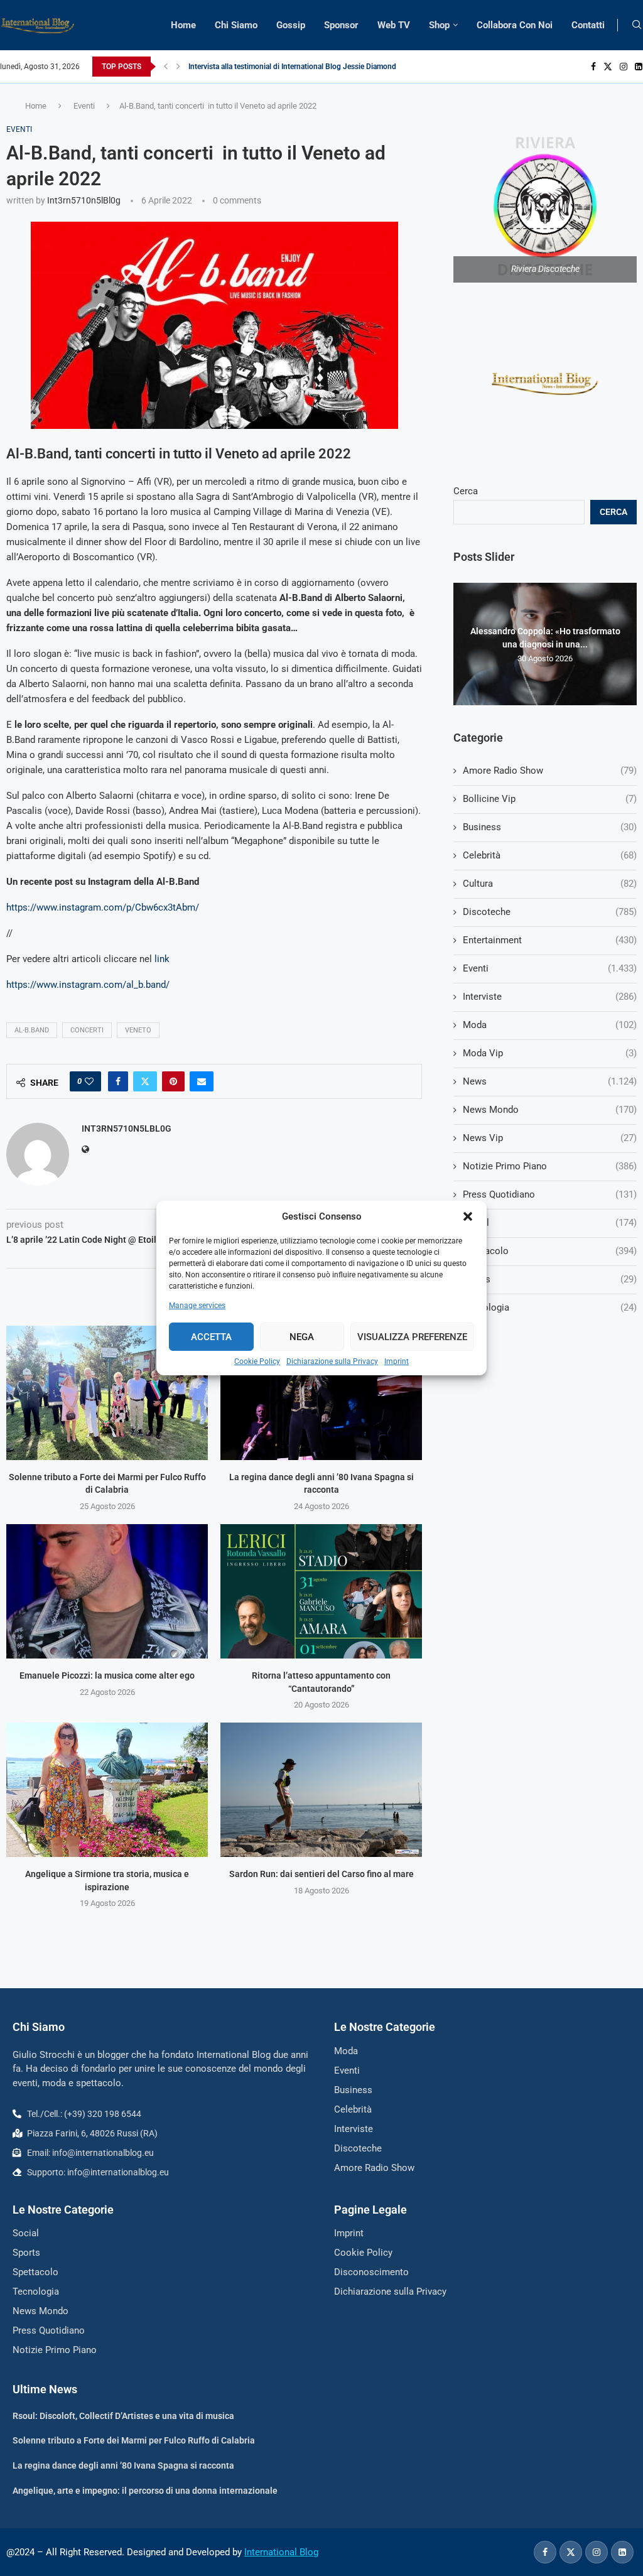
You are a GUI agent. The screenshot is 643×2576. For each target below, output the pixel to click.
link (162, 959)
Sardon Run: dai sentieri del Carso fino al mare (321, 1874)
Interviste (550, 997)
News (550, 1081)
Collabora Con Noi (515, 25)
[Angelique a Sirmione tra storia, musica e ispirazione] (107, 1790)
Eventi (84, 106)
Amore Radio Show (550, 771)
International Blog (281, 2552)
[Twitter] (608, 67)
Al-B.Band (32, 1030)
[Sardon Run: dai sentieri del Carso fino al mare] (321, 1790)
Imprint (397, 1361)
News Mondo (550, 1110)
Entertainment (550, 940)
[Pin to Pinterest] (173, 1081)
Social (550, 1223)
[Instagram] (624, 67)
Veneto (138, 1030)
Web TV (394, 25)
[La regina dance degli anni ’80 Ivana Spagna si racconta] (321, 1393)
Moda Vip (550, 1053)
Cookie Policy (257, 1361)
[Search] (637, 25)
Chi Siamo (236, 25)
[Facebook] (593, 67)
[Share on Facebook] (118, 1081)
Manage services (197, 1306)
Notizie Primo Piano (550, 1166)
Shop (439, 25)
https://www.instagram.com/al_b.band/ (88, 985)
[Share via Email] (202, 1081)
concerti (87, 1030)
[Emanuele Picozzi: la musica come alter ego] (107, 1591)
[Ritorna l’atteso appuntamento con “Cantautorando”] (321, 1591)
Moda (550, 1025)
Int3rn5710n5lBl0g (84, 200)
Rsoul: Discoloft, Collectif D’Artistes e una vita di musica (123, 2416)
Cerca (466, 491)
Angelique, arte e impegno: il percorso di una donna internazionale (145, 2491)
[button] (468, 1216)
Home (183, 25)
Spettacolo (550, 1251)
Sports (550, 1279)
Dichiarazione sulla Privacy (332, 1361)
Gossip (291, 25)
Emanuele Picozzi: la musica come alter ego (107, 1675)
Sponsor (341, 25)
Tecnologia (550, 1307)
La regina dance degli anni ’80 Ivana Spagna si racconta (123, 2465)
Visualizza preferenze (412, 1337)
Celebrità (550, 855)
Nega (302, 1337)
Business (550, 827)
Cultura (550, 884)
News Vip (550, 1138)
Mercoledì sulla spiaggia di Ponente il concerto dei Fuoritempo (293, 67)
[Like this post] (89, 1081)
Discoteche (550, 912)
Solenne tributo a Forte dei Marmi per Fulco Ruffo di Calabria (134, 2440)
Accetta (211, 1337)
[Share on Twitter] (145, 1081)
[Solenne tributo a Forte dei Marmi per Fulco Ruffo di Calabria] (107, 1393)
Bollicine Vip (550, 799)
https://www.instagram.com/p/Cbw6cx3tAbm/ (103, 907)
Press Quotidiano (550, 1194)
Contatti (588, 25)
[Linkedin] (639, 67)
